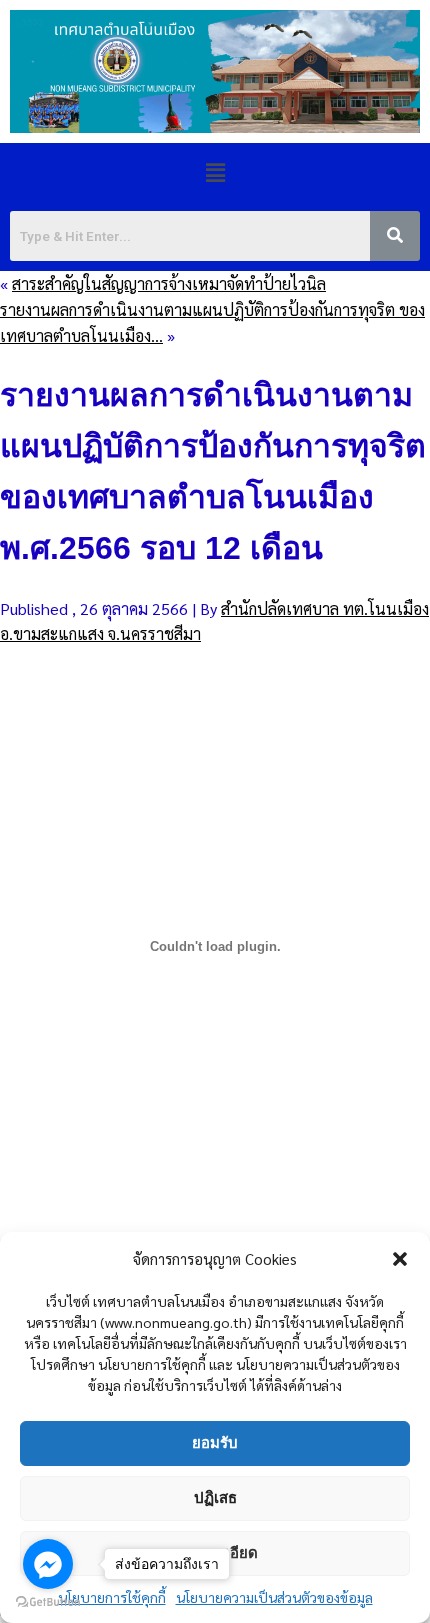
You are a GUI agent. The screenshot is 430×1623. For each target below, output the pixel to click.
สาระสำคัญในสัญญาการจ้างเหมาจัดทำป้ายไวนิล (169, 283)
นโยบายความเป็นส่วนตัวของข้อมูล (274, 1597)
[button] (400, 1259)
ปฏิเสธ (215, 1497)
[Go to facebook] (48, 1564)
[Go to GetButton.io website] (48, 1602)
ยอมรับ (215, 1442)
